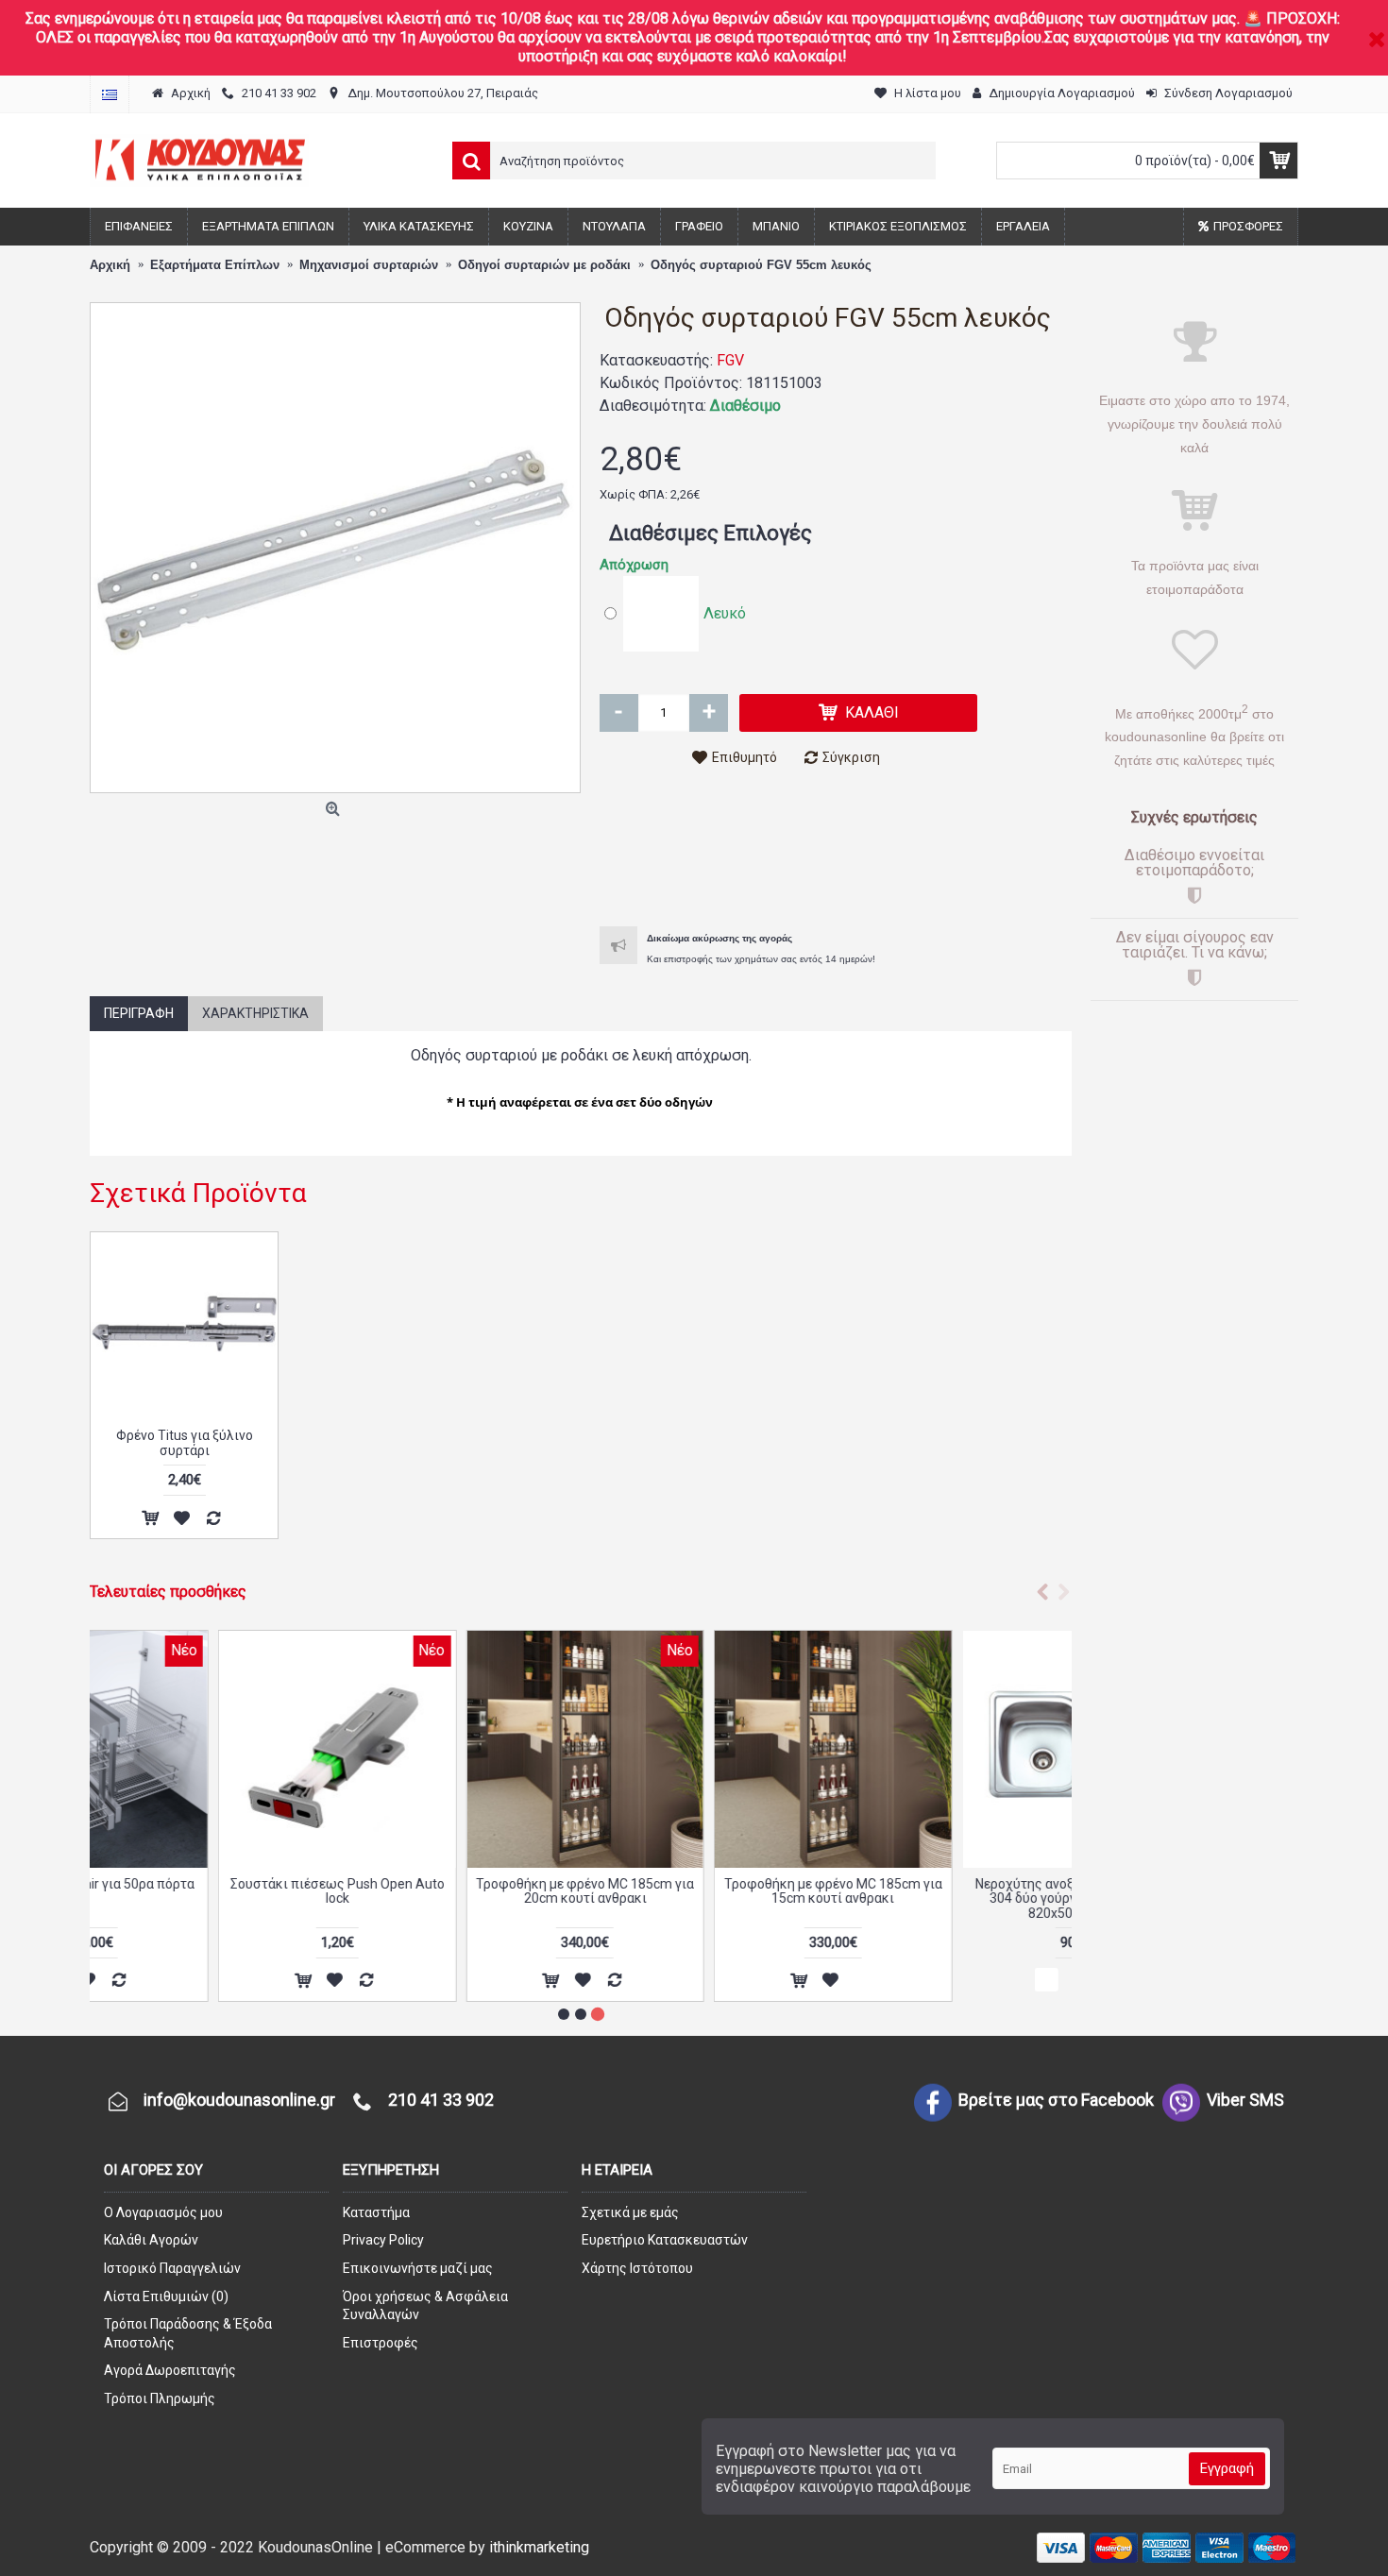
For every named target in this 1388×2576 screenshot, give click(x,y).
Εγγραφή (1227, 2468)
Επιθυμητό (745, 757)
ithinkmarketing (539, 2547)
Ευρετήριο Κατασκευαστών (665, 2240)
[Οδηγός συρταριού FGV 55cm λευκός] (335, 548)
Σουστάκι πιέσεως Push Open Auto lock (209, 1891)
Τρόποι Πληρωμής (160, 2398)
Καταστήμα (376, 2212)
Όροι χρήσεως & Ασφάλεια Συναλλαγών (425, 2306)
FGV (730, 360)
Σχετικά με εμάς (630, 2212)
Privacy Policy (383, 2240)
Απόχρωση (634, 565)
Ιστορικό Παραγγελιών (172, 2268)
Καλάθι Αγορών (151, 2240)
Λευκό (725, 613)
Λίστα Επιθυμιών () (166, 2296)
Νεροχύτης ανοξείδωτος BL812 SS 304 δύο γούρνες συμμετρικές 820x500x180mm (952, 1898)
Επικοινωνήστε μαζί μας (418, 2268)
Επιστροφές (381, 2343)
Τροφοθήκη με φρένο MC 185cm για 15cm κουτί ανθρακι (705, 1891)
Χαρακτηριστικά (255, 1013)
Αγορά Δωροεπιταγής (170, 2370)
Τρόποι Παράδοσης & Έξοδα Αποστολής (188, 2333)
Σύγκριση (851, 757)
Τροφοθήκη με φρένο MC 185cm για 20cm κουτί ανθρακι (457, 1891)
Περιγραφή (139, 1013)
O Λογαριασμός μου (163, 2212)
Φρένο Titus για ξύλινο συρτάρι (185, 1442)
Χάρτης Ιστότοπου (637, 2268)
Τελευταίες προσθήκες (168, 1592)
